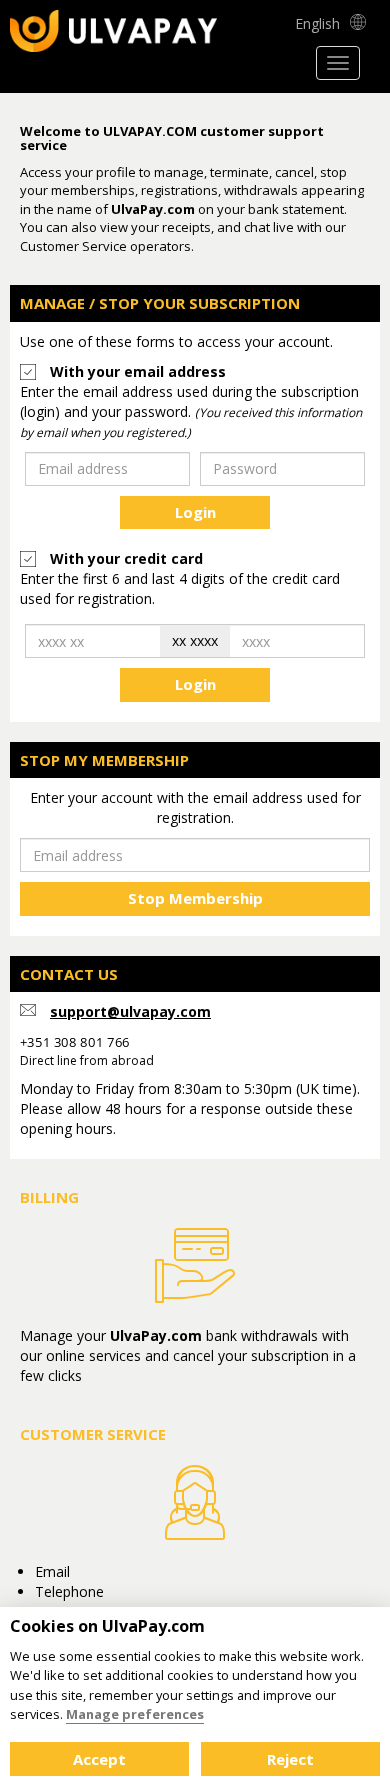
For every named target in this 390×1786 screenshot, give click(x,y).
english (317, 23)
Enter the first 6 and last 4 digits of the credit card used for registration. (180, 588)
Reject (290, 1759)
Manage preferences (135, 1714)
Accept (99, 1759)
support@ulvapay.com (130, 1011)
